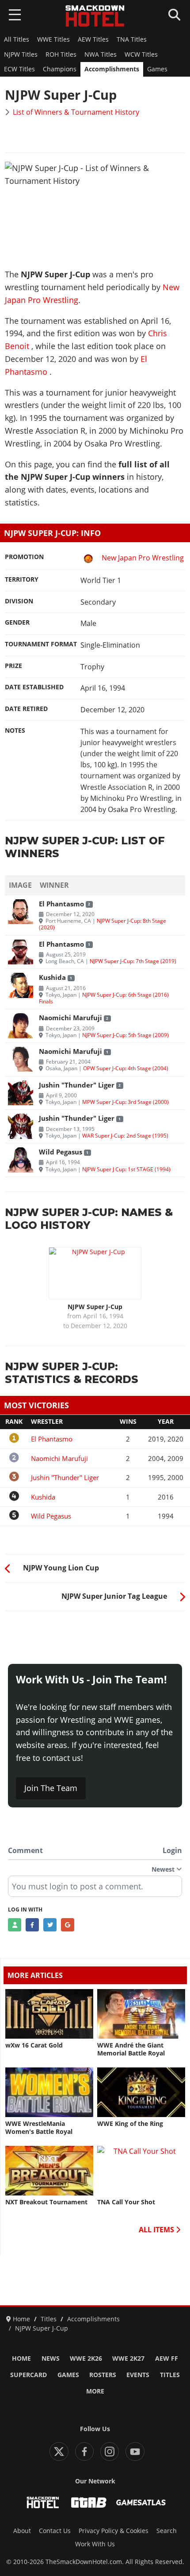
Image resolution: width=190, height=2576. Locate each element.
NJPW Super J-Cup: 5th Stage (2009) (125, 1035)
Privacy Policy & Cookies (114, 2531)
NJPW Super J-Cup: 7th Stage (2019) (133, 961)
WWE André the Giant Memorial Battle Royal (131, 2049)
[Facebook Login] (32, 1925)
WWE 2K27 (128, 2358)
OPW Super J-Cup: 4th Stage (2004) (126, 1068)
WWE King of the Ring (130, 2124)
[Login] (15, 1925)
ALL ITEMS (157, 2230)
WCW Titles (141, 54)
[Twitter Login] (50, 1925)
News (51, 2358)
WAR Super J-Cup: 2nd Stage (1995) (125, 1135)
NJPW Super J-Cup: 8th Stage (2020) (103, 924)
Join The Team (51, 1788)
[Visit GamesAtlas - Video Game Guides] (141, 2502)
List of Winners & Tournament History (76, 112)
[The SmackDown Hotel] (95, 16)
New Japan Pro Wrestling (143, 558)
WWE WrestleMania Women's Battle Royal (39, 2128)
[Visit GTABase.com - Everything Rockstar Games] (89, 2502)
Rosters (103, 2375)
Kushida (52, 977)
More (95, 2391)
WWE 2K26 (86, 2358)
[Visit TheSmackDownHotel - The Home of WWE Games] (43, 2502)
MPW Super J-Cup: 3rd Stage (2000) (125, 1102)
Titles (170, 2375)
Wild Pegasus (61, 1152)
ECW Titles (19, 69)
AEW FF (167, 2358)
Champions (60, 69)
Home (21, 2358)
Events (138, 2375)
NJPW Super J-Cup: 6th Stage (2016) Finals (104, 998)
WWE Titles (53, 39)
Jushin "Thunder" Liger (77, 1085)
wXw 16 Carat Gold (34, 2045)
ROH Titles (61, 54)
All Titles (17, 39)
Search (167, 2531)
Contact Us (55, 2531)
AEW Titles (93, 39)
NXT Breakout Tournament (46, 2202)
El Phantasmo (61, 904)
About (22, 2531)
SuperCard (28, 2375)
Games (157, 69)
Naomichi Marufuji (70, 1018)
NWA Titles (101, 54)
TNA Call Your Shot (126, 2202)
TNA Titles (132, 39)
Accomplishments (112, 69)
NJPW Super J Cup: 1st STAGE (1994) (126, 1169)
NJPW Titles (21, 54)
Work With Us (95, 2544)
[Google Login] (68, 1925)
